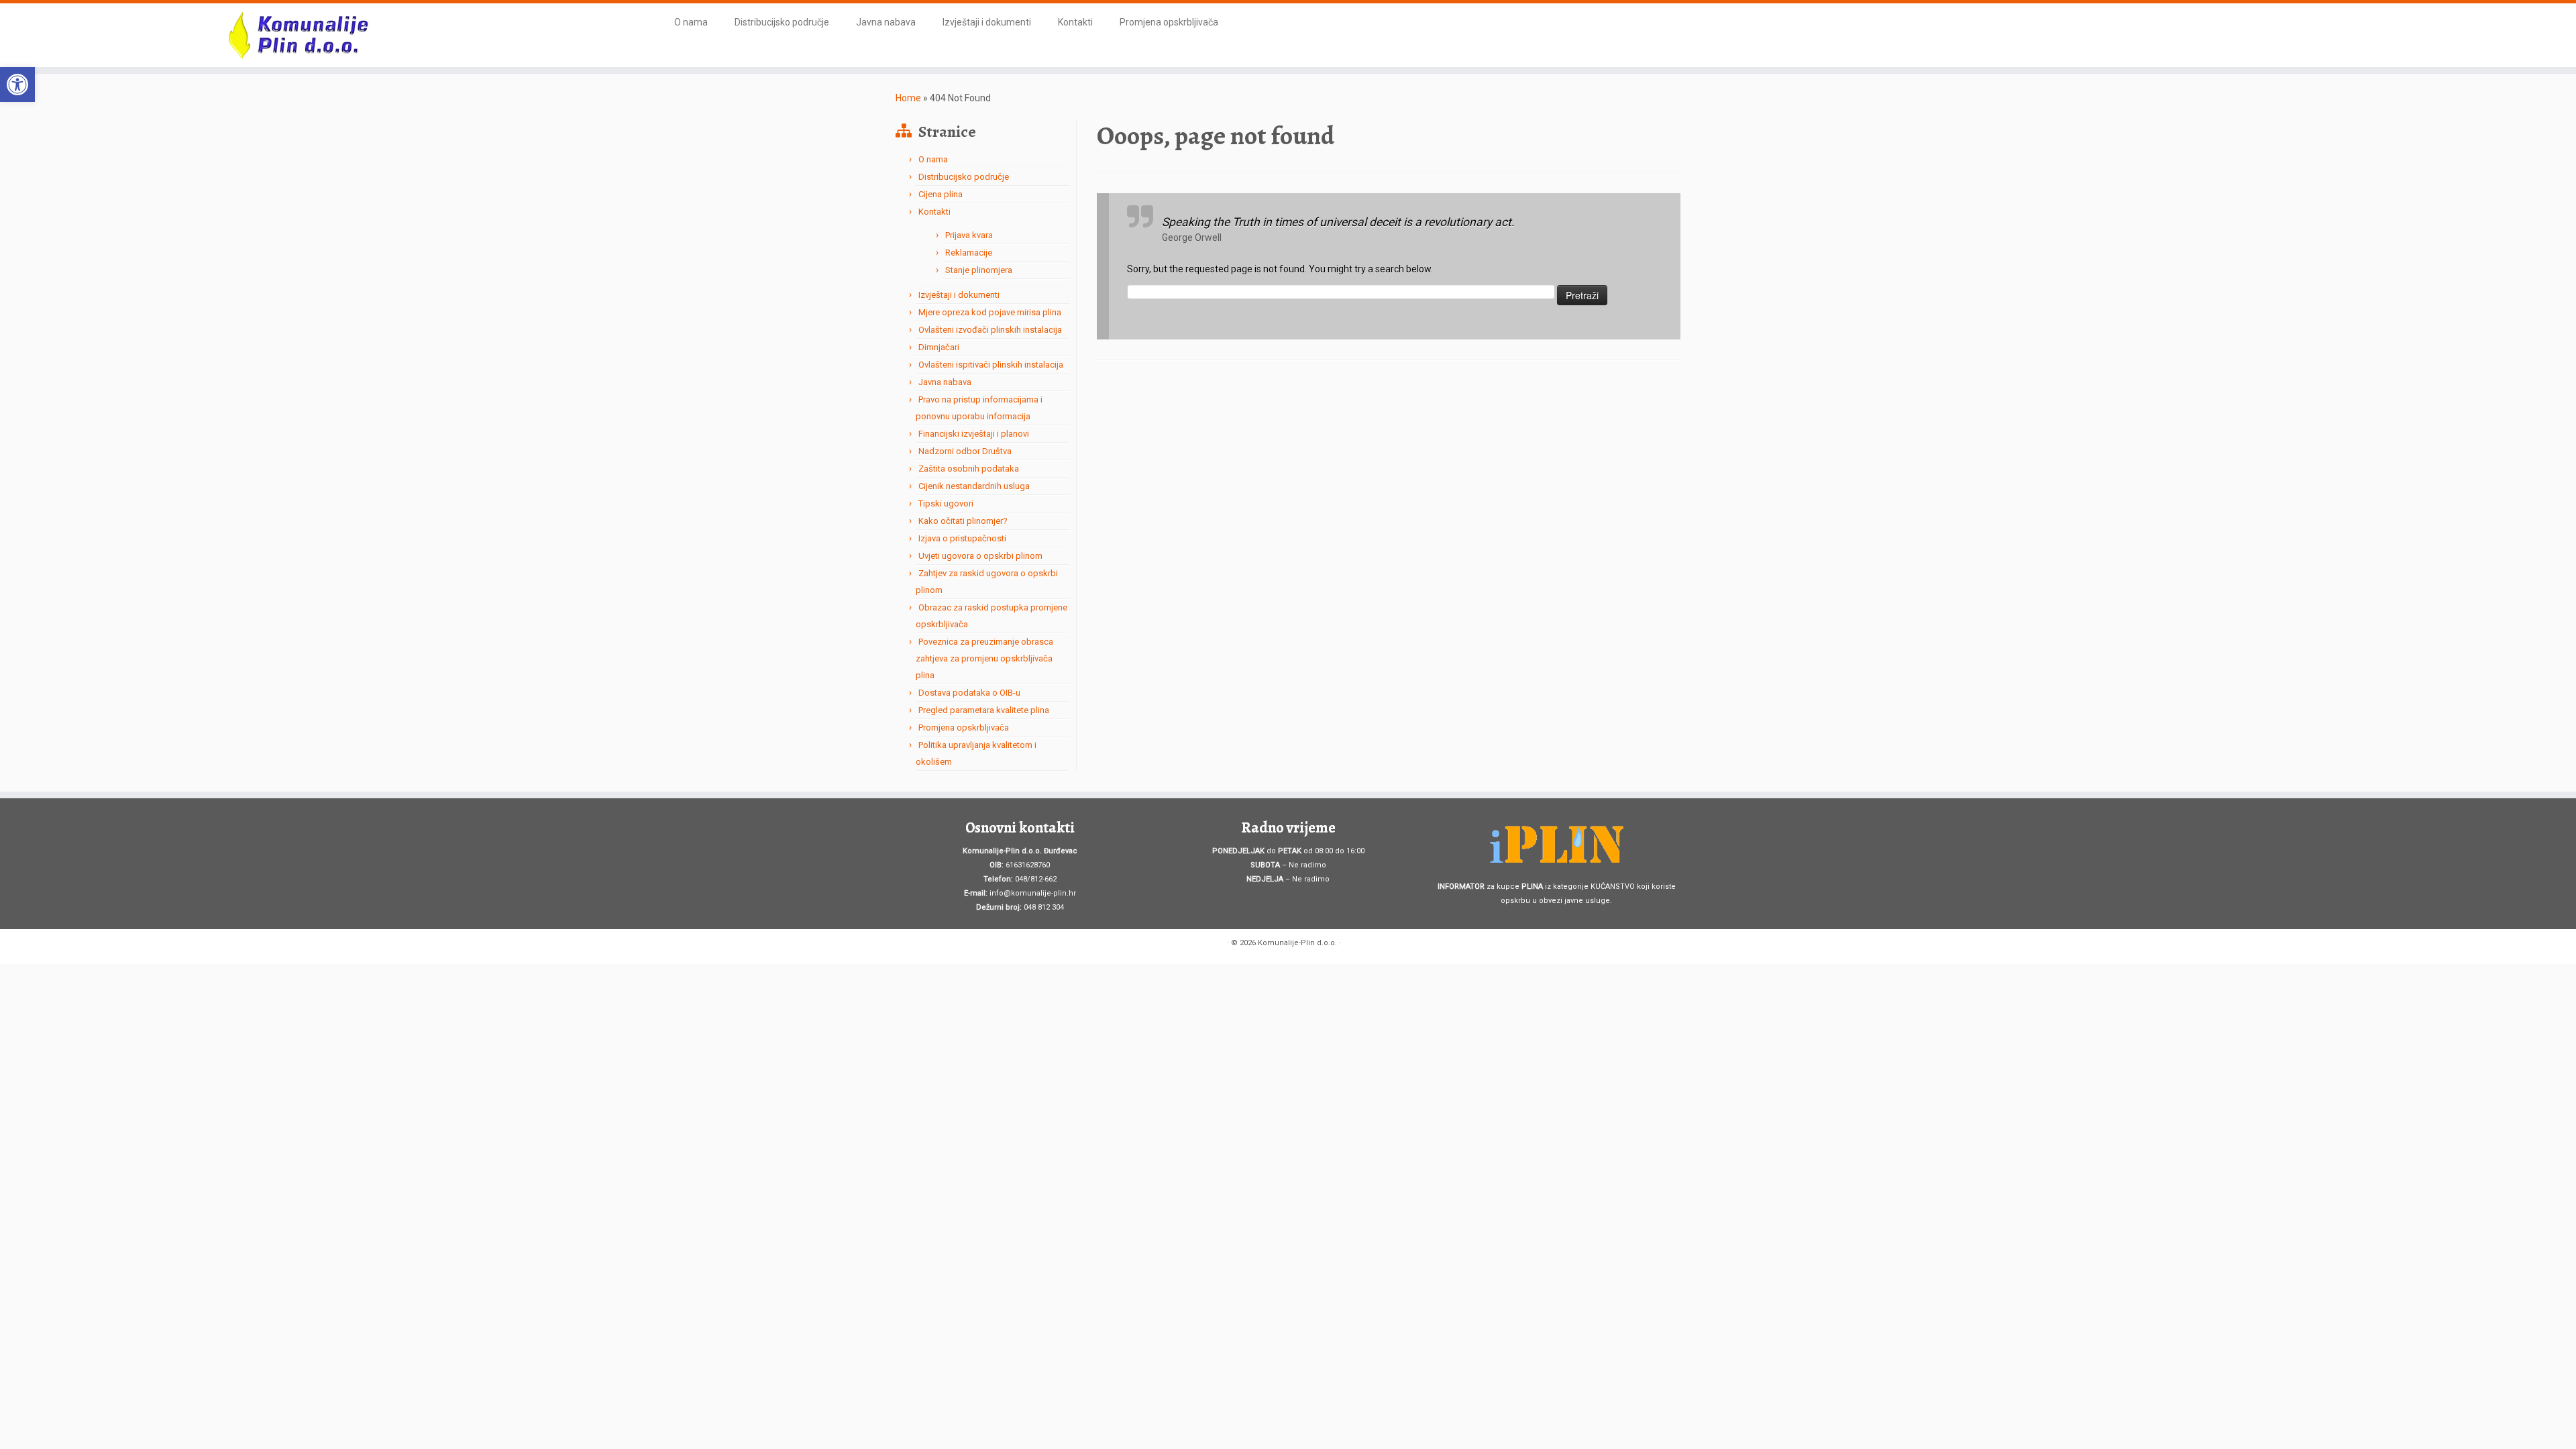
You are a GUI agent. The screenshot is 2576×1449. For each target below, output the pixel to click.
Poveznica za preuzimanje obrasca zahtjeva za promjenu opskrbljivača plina (984, 658)
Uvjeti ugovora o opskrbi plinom (980, 556)
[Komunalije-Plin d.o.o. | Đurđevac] (297, 35)
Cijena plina (941, 194)
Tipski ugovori (946, 503)
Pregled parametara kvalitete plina (984, 710)
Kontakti (1075, 22)
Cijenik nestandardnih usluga (974, 486)
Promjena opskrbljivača (1169, 22)
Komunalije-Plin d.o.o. (1297, 943)
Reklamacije (969, 253)
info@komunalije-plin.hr (1033, 893)
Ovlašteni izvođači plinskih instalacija (990, 330)
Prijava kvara (969, 235)
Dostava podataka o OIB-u (969, 693)
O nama (691, 22)
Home (908, 98)
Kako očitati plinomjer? (963, 521)
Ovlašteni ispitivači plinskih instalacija (991, 365)
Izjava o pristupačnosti (962, 538)
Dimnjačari (939, 347)
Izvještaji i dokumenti (987, 22)
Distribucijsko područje (782, 22)
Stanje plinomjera (979, 270)
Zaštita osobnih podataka (969, 469)
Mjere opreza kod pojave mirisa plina (990, 312)
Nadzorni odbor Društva (965, 451)
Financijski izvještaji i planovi (974, 434)
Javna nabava (886, 22)
